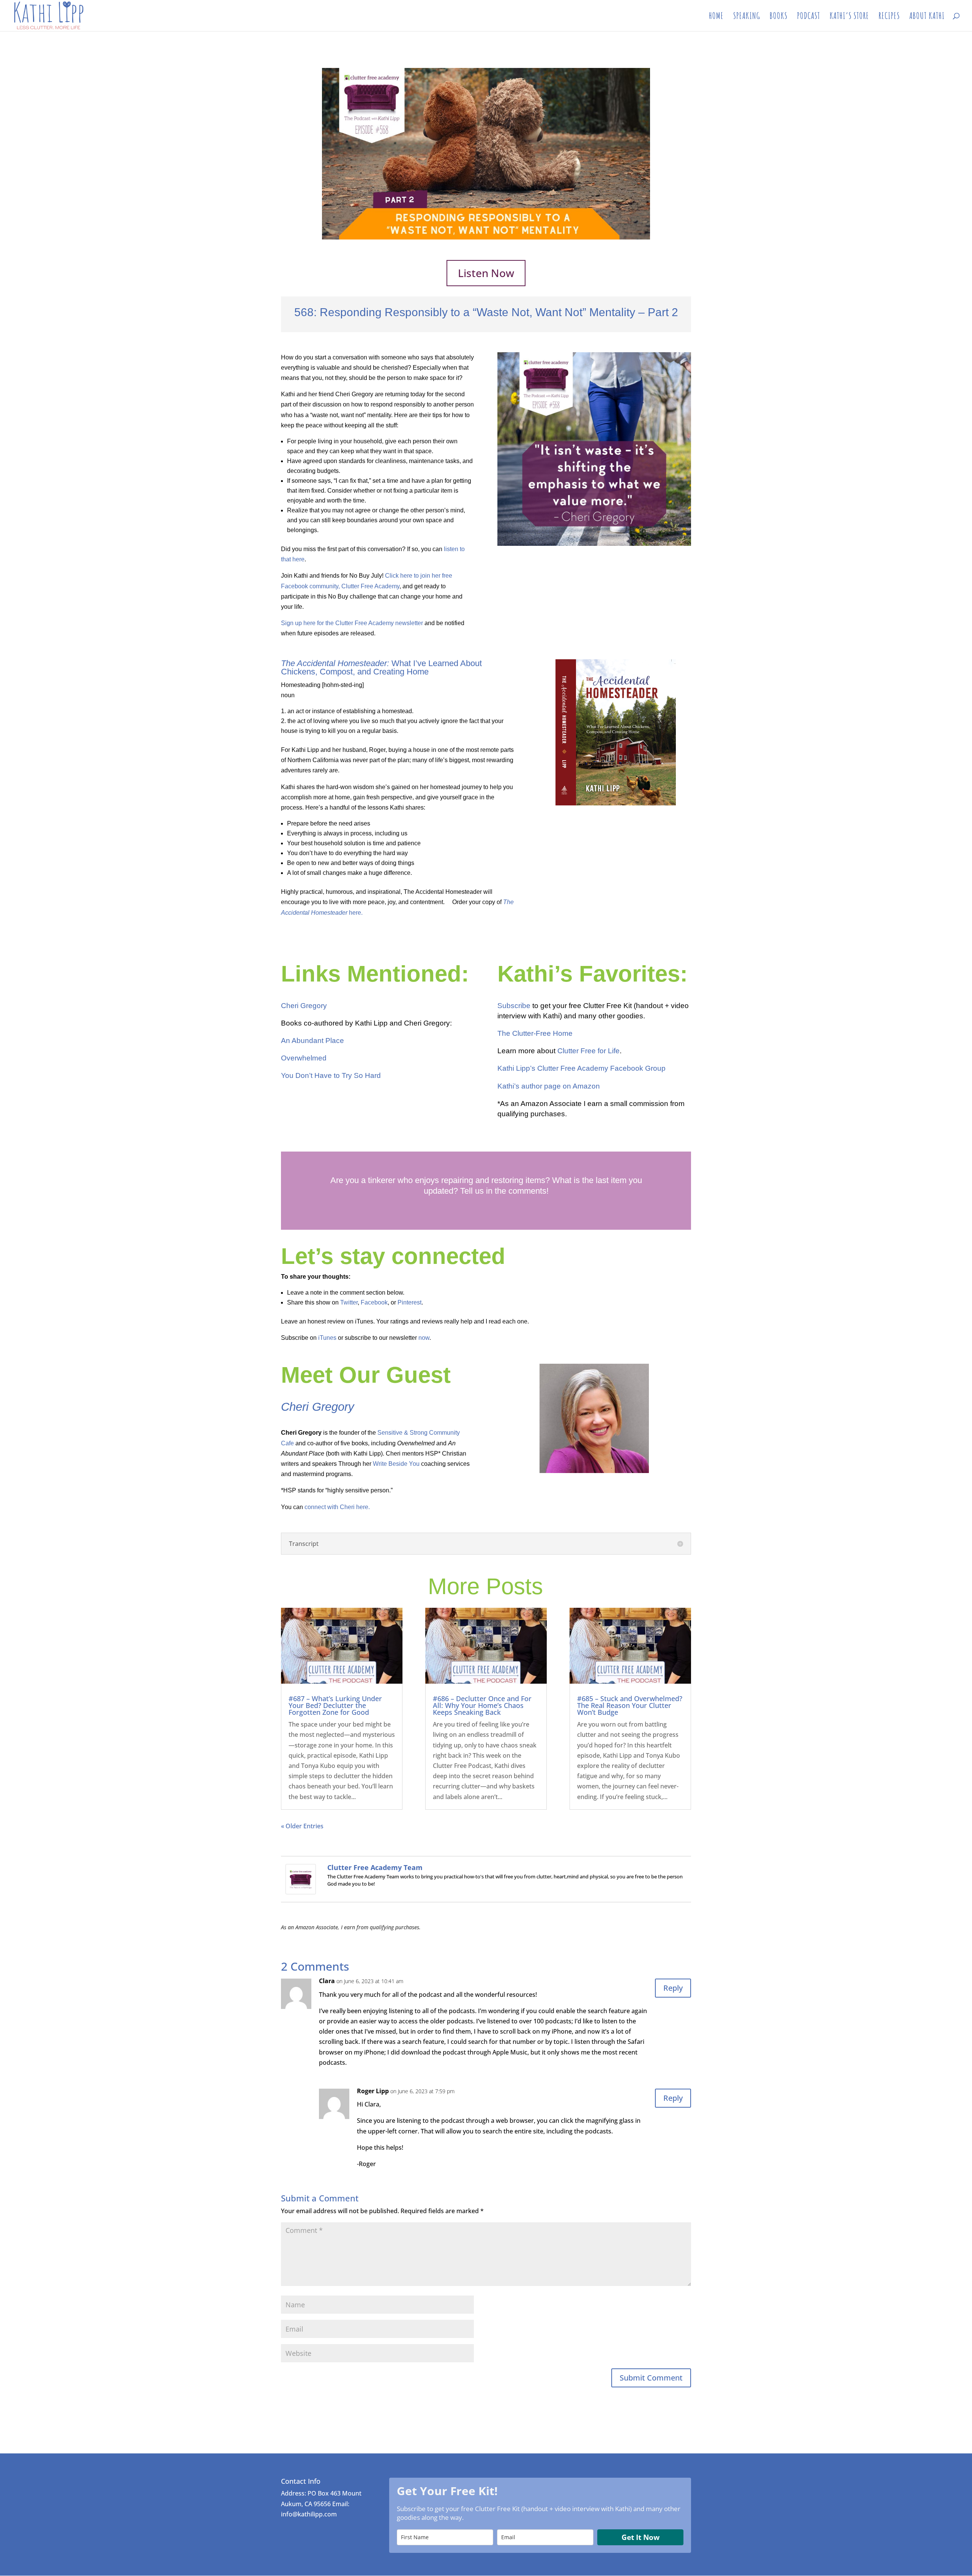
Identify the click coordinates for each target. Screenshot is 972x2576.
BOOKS (779, 17)
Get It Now (641, 2537)
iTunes (327, 1338)
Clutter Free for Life (589, 1051)
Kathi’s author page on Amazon (549, 1086)
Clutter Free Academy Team (375, 1867)
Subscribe (514, 1006)
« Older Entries (302, 1826)
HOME (716, 17)
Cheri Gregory (304, 1006)
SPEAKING (747, 17)
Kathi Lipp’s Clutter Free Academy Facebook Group (581, 1068)
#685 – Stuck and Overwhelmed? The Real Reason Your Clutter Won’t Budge (630, 1705)
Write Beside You (396, 1464)
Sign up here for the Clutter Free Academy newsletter (352, 623)
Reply (673, 1988)
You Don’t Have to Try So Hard (331, 1075)
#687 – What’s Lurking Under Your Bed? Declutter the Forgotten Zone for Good (335, 1705)
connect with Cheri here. (337, 1507)
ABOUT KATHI (927, 17)
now (424, 1338)
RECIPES (889, 17)
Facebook (374, 1302)
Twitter (349, 1302)
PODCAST (809, 17)
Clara (327, 1981)
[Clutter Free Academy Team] (301, 1889)
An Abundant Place (312, 1041)
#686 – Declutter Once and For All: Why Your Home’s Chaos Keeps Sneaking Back (482, 1705)
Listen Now (486, 273)
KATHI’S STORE (849, 17)
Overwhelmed (304, 1058)
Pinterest (409, 1302)
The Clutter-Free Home (535, 1033)
